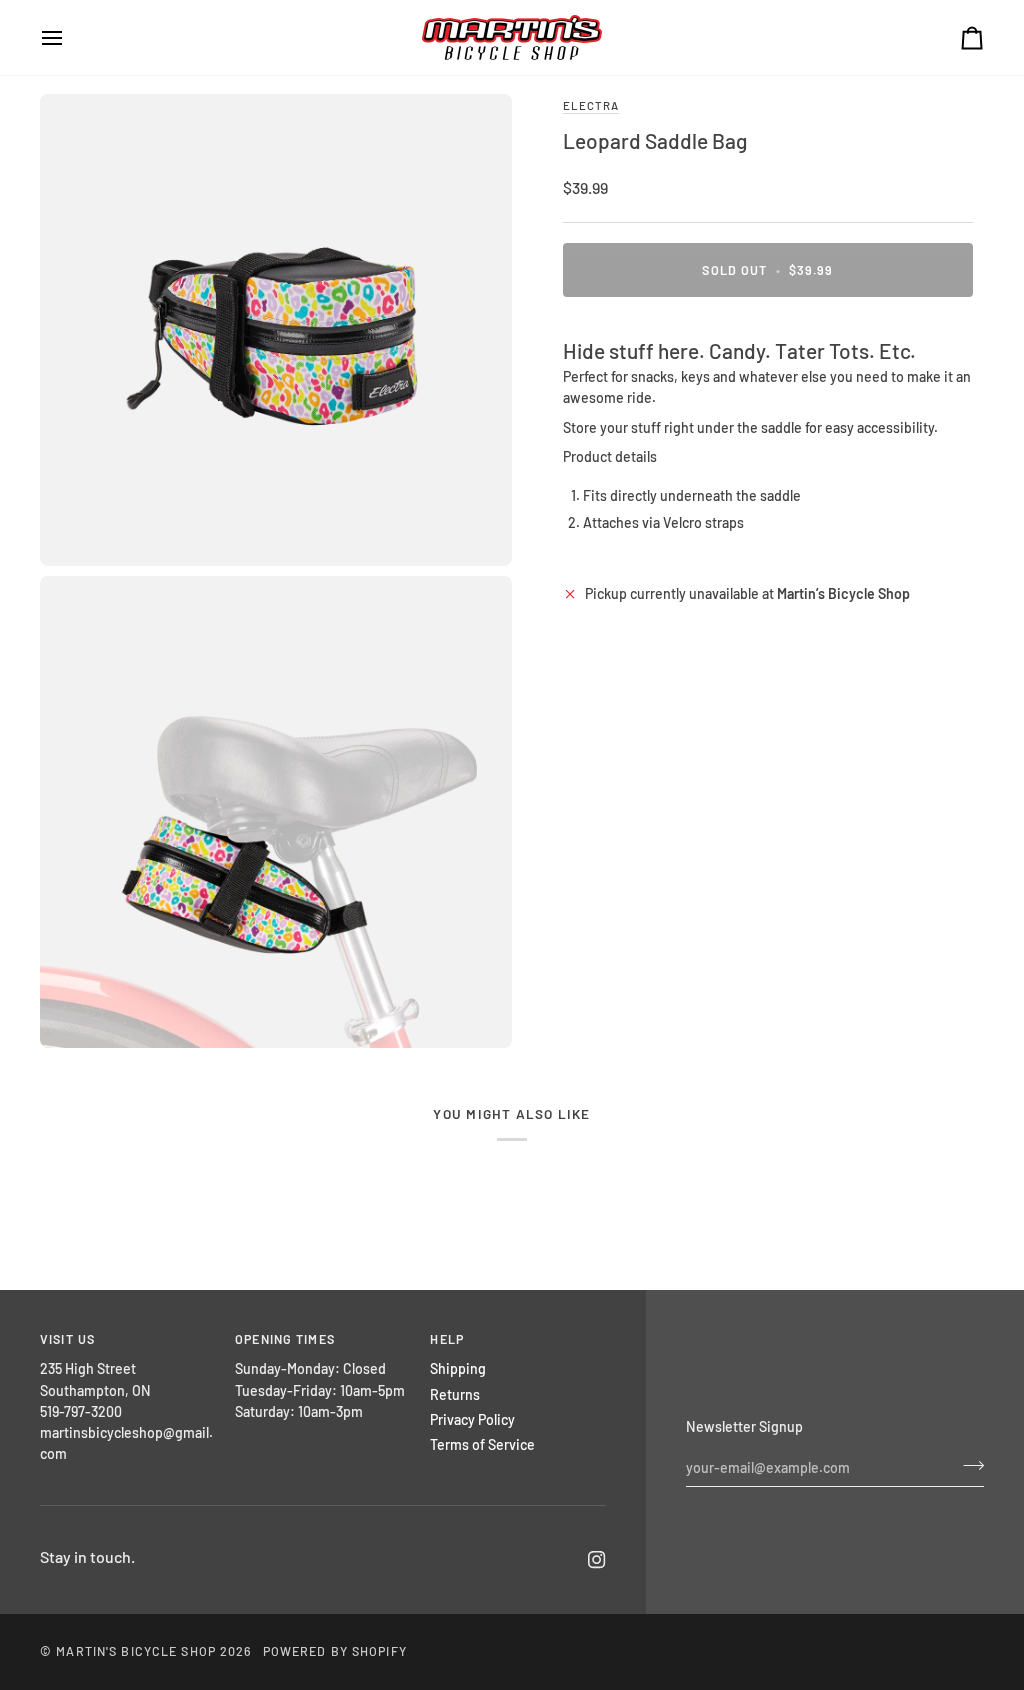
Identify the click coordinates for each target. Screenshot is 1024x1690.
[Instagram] (597, 1560)
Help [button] (447, 1339)
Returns (455, 1394)
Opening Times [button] (285, 1339)
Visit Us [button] (67, 1339)
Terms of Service (482, 1444)
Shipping (458, 1368)
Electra (591, 105)
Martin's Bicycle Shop (136, 1651)
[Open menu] (70, 37)
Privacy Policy (472, 1419)
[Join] (967, 1465)
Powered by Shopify (335, 1651)
